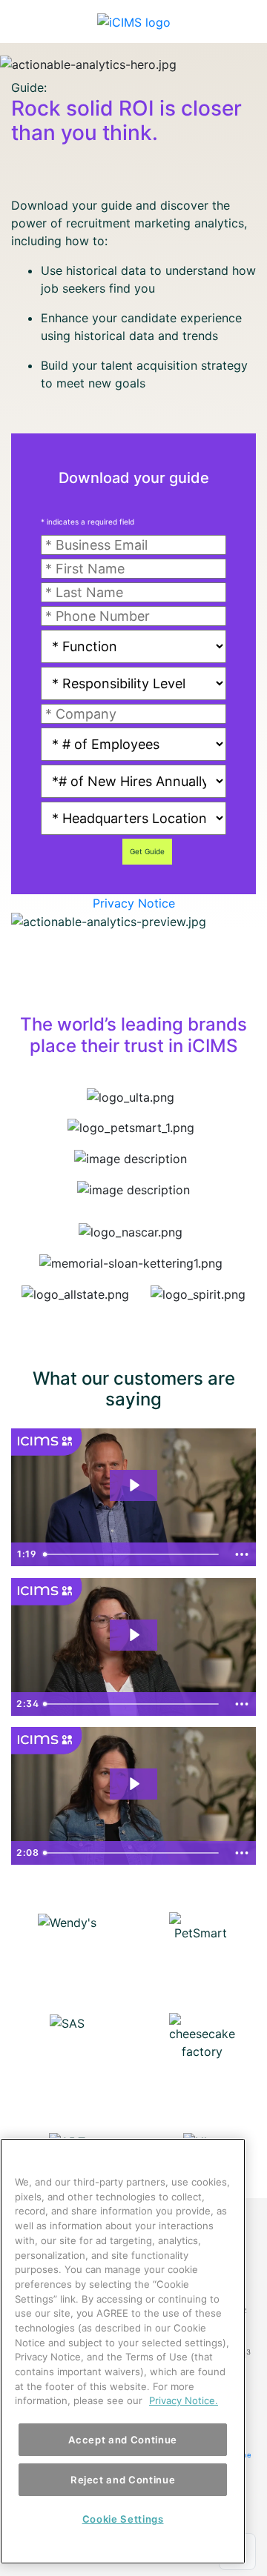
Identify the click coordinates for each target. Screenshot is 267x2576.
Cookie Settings (123, 2519)
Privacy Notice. (184, 2400)
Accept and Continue (122, 2440)
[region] (123, 2351)
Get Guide (147, 851)
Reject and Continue (123, 2480)
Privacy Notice (134, 903)
